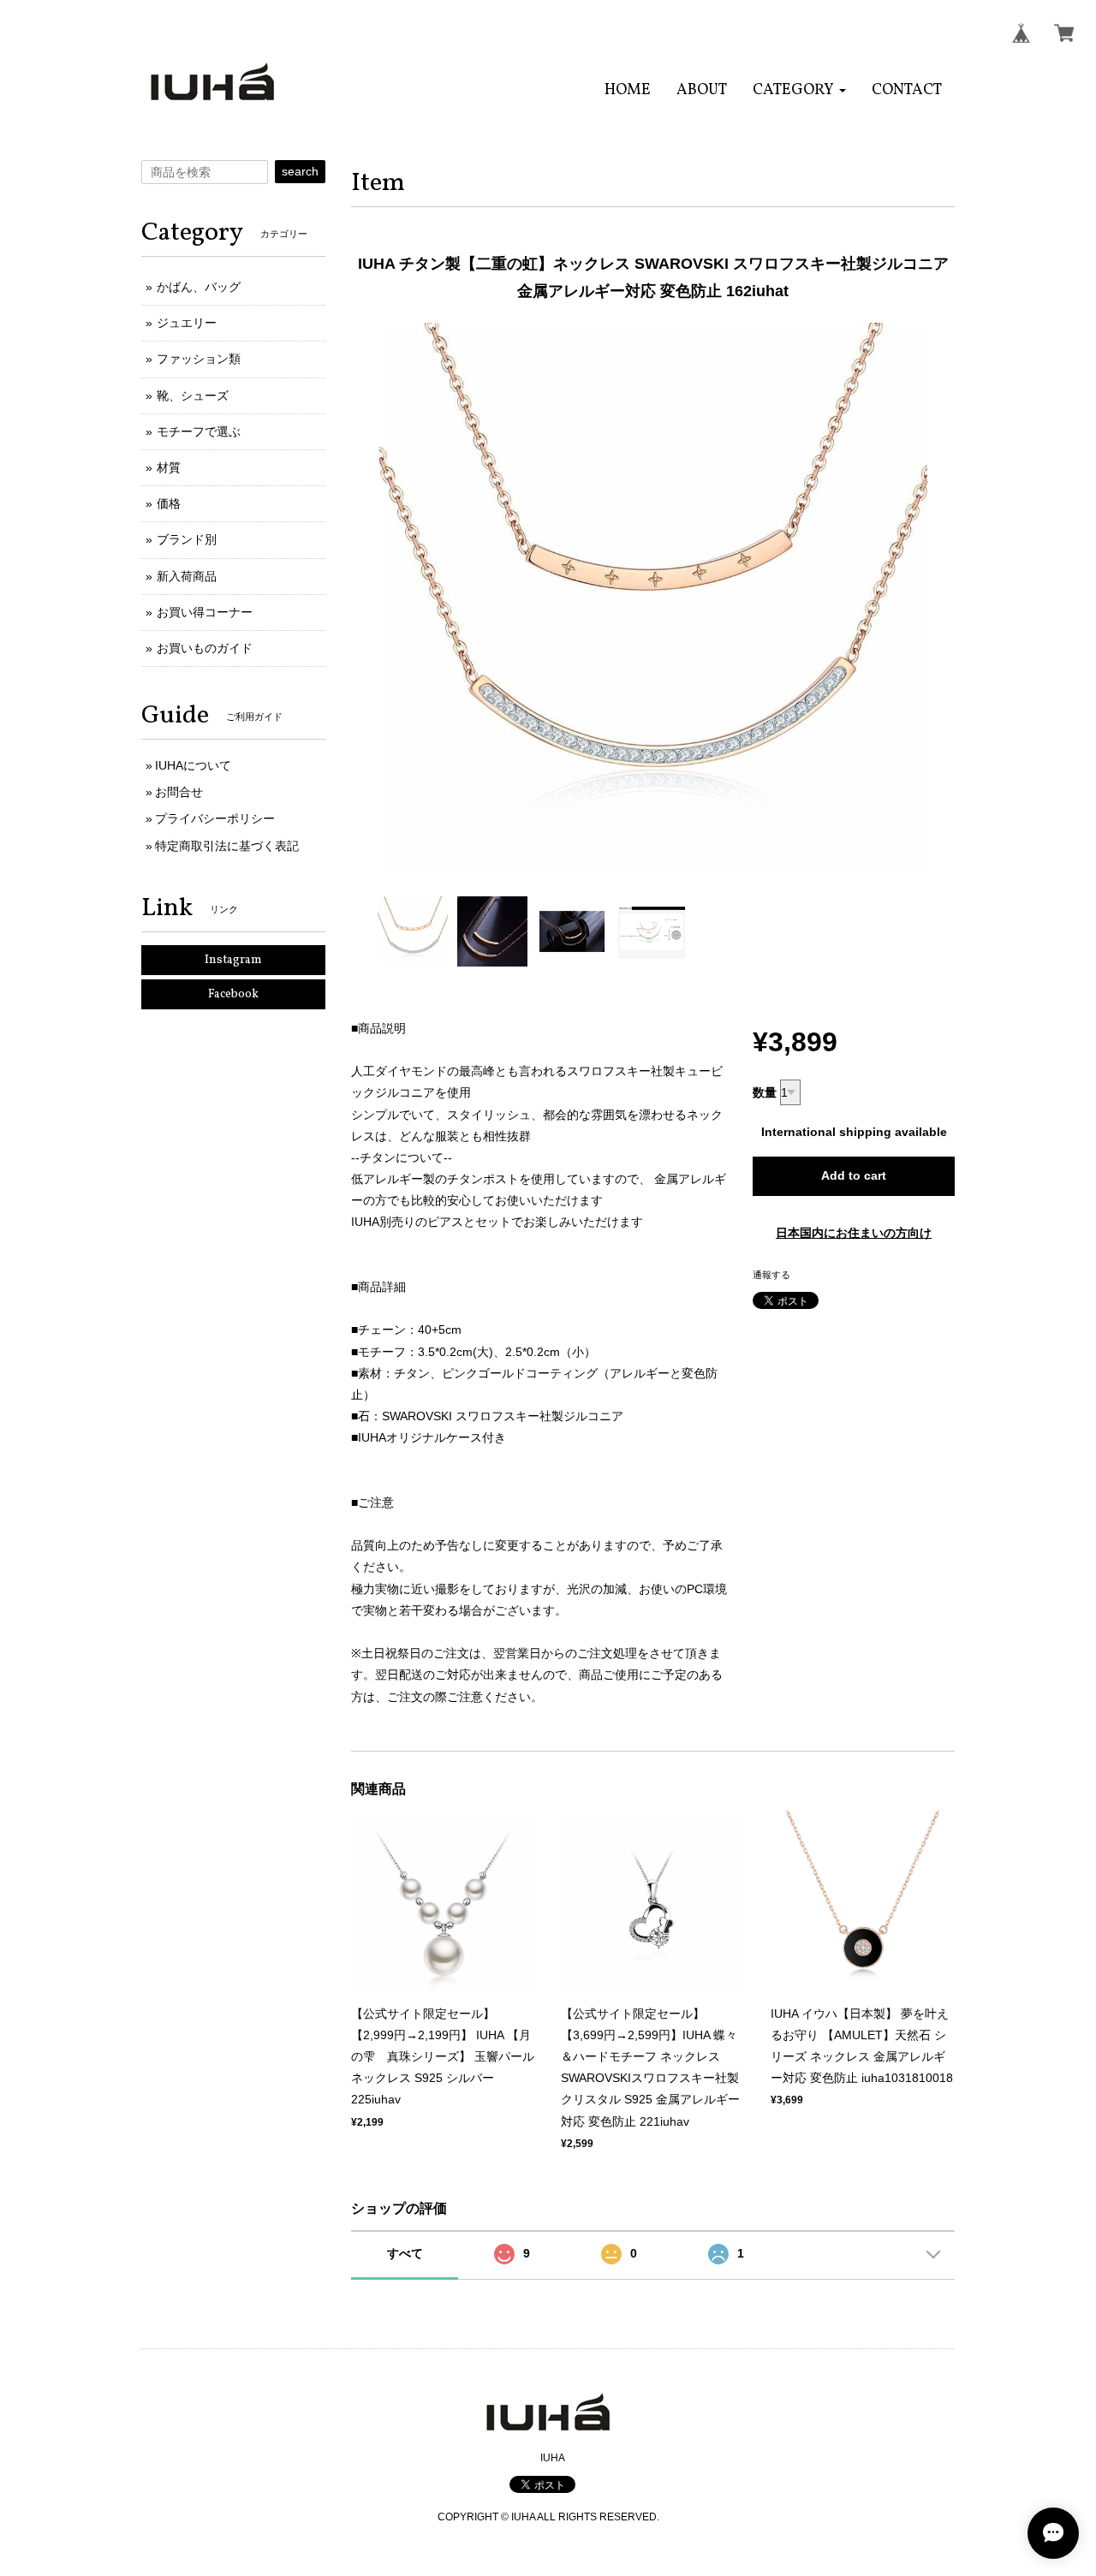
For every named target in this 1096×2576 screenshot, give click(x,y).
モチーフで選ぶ (199, 431)
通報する (771, 1275)
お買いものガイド (205, 648)
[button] (799, 90)
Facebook (233, 994)
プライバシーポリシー (215, 818)
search (300, 171)
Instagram (233, 960)
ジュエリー (187, 323)
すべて (405, 2253)
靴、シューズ (193, 396)
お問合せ (179, 792)
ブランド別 (187, 539)
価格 (169, 503)
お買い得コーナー (205, 612)
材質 (169, 467)
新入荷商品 (187, 576)
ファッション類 (199, 359)
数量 (765, 1092)
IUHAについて (193, 765)
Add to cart (854, 1175)
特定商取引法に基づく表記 (227, 846)
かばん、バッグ (199, 287)
